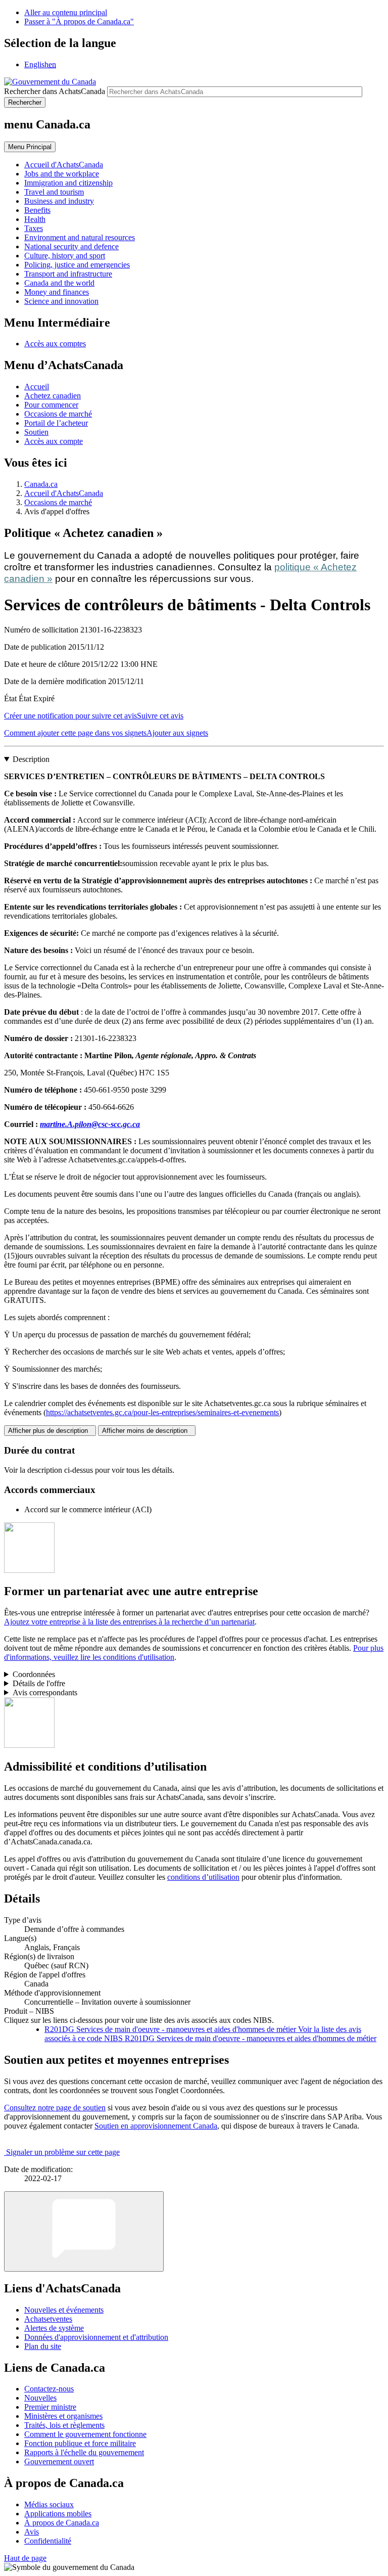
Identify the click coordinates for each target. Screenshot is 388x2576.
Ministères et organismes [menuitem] (63, 2416)
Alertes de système (54, 2328)
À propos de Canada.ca (62, 2523)
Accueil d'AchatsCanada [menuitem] (64, 165)
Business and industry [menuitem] (59, 201)
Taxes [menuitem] (34, 228)
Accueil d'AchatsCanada (64, 493)
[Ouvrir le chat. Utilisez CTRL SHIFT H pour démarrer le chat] (84, 2231)
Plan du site (43, 2346)
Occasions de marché (58, 414)
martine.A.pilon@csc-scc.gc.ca (90, 1124)
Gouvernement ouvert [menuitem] (59, 2461)
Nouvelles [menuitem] (40, 2398)
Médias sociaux (49, 2504)
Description (31, 759)
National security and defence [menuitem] (71, 246)
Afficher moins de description (147, 1431)
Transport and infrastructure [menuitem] (68, 274)
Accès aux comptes (55, 344)
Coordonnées (34, 1674)
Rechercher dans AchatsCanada (55, 91)
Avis (32, 2532)
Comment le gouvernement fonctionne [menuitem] (85, 2434)
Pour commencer (51, 405)
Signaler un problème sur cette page (63, 2152)
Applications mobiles (58, 2514)
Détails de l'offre (39, 1683)
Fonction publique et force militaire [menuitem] (80, 2443)
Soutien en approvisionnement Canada (156, 2126)
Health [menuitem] (35, 219)
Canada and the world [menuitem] (59, 283)
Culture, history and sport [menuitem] (65, 256)
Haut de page (25, 2558)
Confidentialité (48, 2541)
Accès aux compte (54, 441)
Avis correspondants (45, 1692)
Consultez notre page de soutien (55, 2108)
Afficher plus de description (50, 1431)
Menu (30, 147)
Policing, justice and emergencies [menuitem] (77, 265)
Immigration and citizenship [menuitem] (68, 183)
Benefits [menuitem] (37, 210)
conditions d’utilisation (203, 1877)
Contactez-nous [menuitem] (49, 2389)
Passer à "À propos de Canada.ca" (79, 21)
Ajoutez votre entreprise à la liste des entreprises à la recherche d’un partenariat (129, 1622)
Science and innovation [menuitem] (61, 301)
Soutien (36, 432)
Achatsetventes (48, 2319)
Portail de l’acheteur (56, 423)
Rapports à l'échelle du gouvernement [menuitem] (84, 2452)
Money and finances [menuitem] (57, 292)
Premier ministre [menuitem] (50, 2407)
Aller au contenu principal (66, 12)
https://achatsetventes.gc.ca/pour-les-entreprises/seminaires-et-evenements (162, 1412)
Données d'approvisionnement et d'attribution (96, 2337)
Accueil (37, 387)
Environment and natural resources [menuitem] (80, 237)
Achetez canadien (53, 396)
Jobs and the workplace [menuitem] (62, 174)
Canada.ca (41, 484)
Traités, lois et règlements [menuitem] (64, 2425)
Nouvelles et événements (64, 2310)
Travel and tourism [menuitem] (54, 192)
